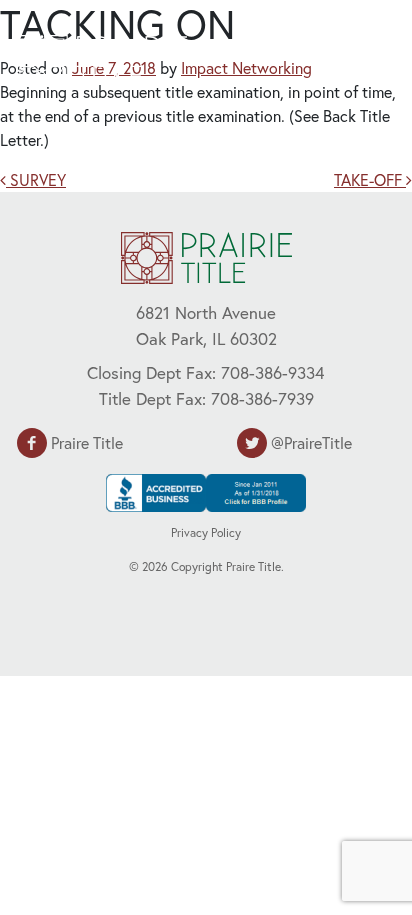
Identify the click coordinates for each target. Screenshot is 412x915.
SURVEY (36, 179)
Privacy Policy (206, 532)
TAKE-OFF (370, 179)
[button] (347, 58)
